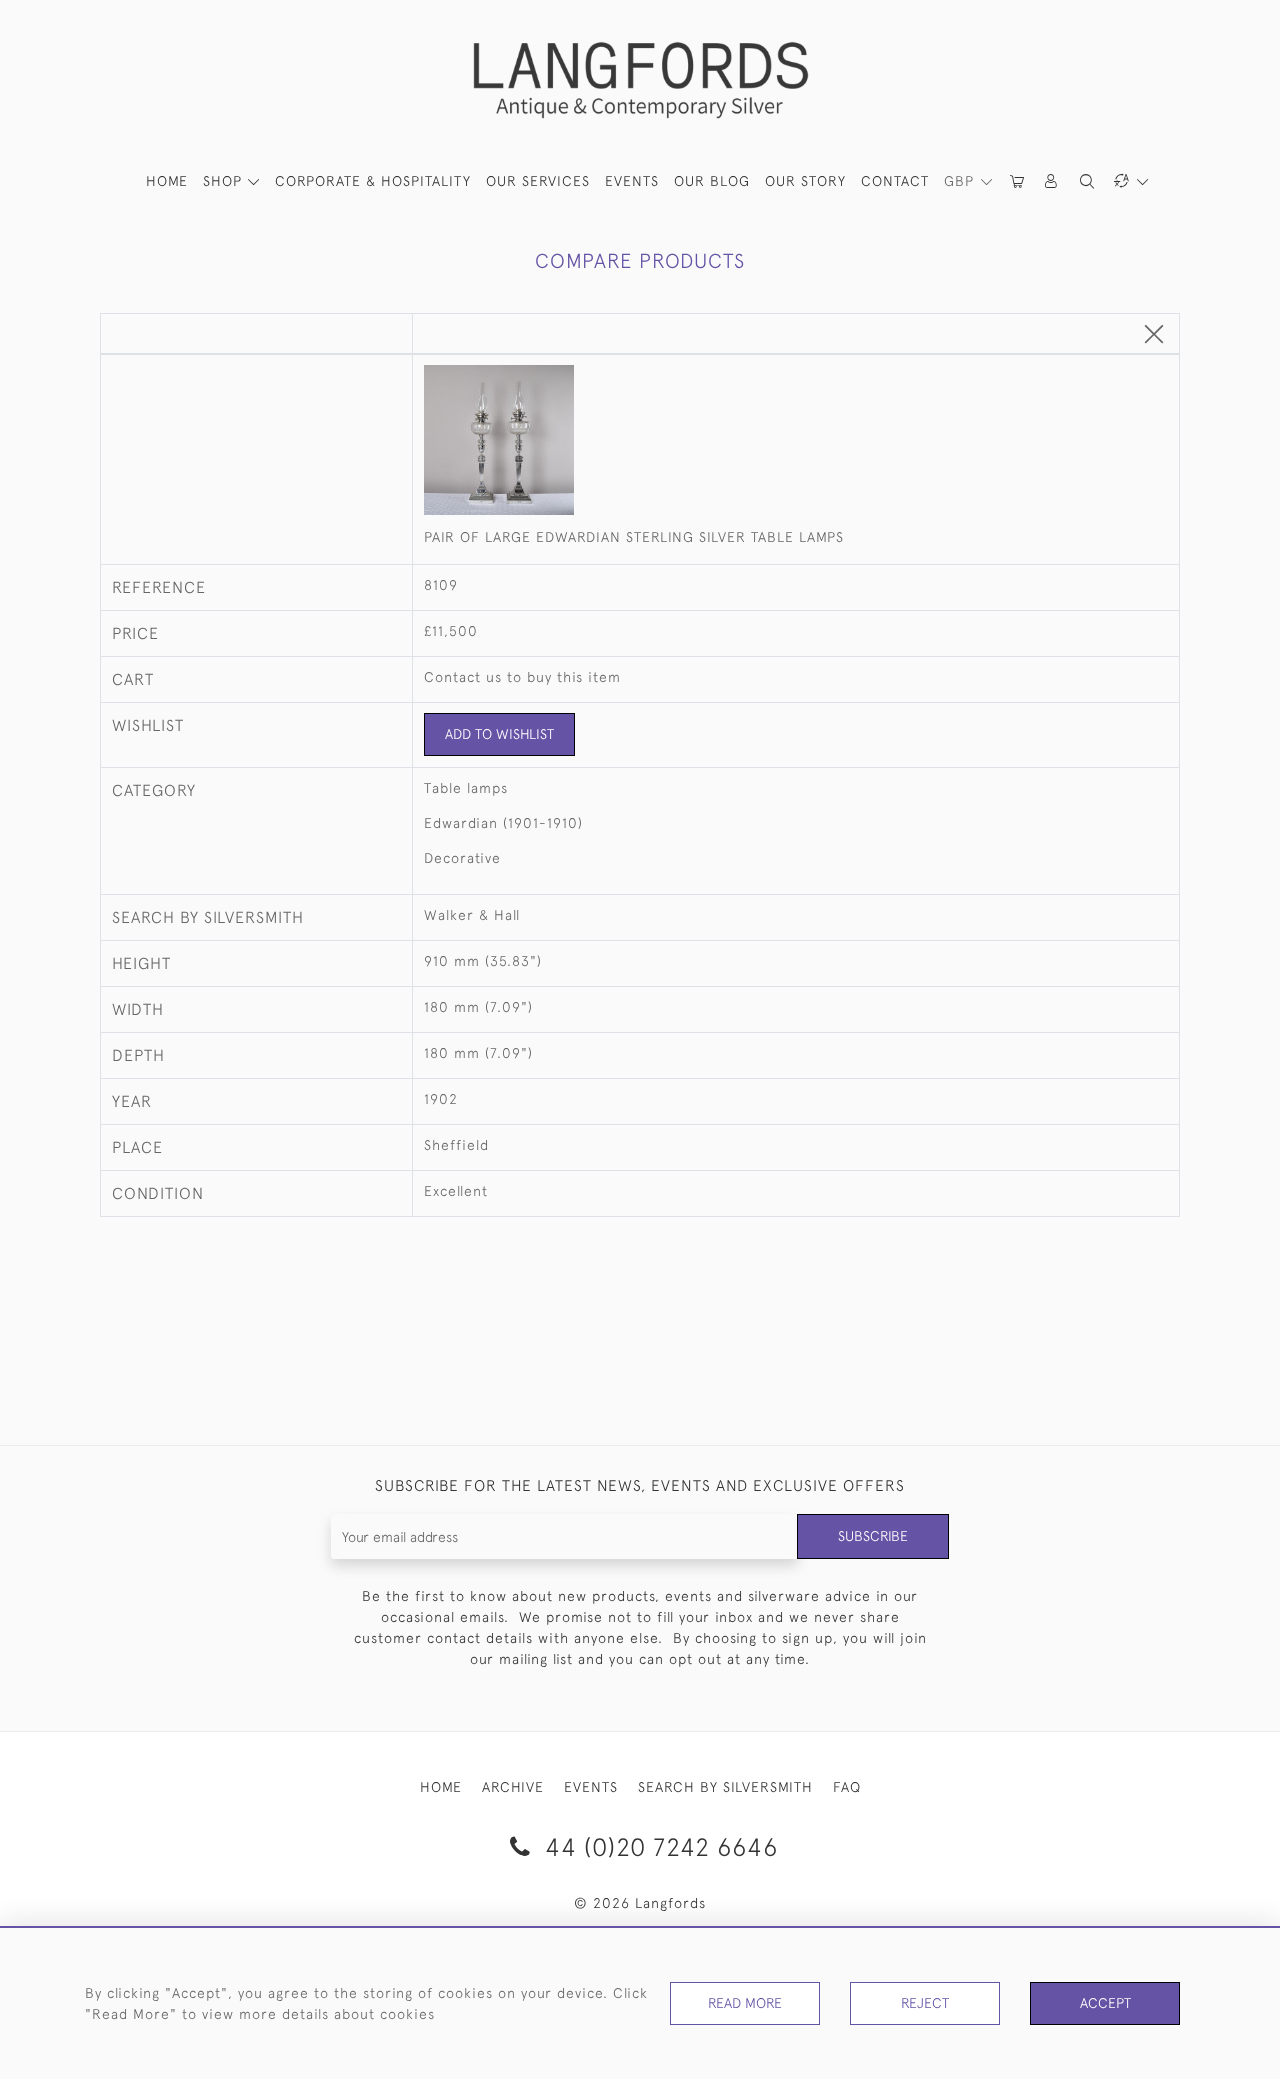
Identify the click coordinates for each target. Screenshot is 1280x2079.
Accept (1105, 2003)
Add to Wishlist (499, 734)
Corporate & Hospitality (373, 181)
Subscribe (873, 1536)
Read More (745, 2003)
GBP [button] (961, 181)
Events (632, 181)
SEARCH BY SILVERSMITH (725, 1787)
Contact (895, 181)
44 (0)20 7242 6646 (658, 1846)
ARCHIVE (513, 1787)
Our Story (805, 181)
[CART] (1018, 181)
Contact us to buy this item (522, 677)
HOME (167, 181)
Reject (925, 2003)
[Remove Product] (1154, 335)
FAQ (847, 1787)
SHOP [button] (225, 181)
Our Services (538, 181)
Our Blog (712, 181)
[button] (1052, 181)
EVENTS (591, 1787)
